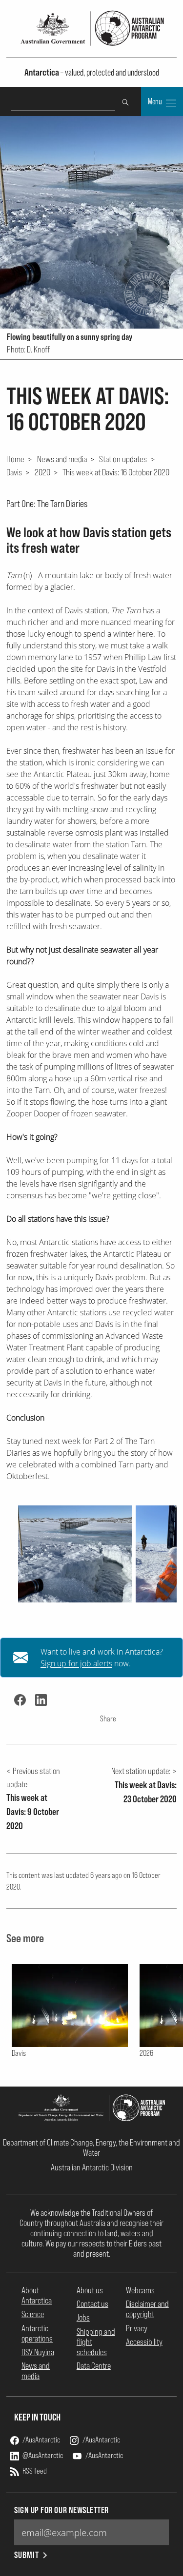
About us (90, 2290)
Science (33, 2314)
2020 (42, 472)
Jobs (83, 2317)
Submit (27, 2555)
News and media (62, 459)
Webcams (140, 2290)
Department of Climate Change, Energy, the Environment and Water (91, 2147)
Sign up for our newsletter (61, 2510)
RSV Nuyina (38, 2352)
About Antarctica (37, 2295)
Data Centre (94, 2366)
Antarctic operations (37, 2333)
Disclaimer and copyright (147, 2309)
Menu (156, 101)
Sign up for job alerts (76, 1663)
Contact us (92, 2304)
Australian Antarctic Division (92, 2167)
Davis (14, 472)
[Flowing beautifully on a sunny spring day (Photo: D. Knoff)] (75, 1554)
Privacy (137, 2328)
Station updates (123, 459)
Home (15, 459)
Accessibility (144, 2342)
